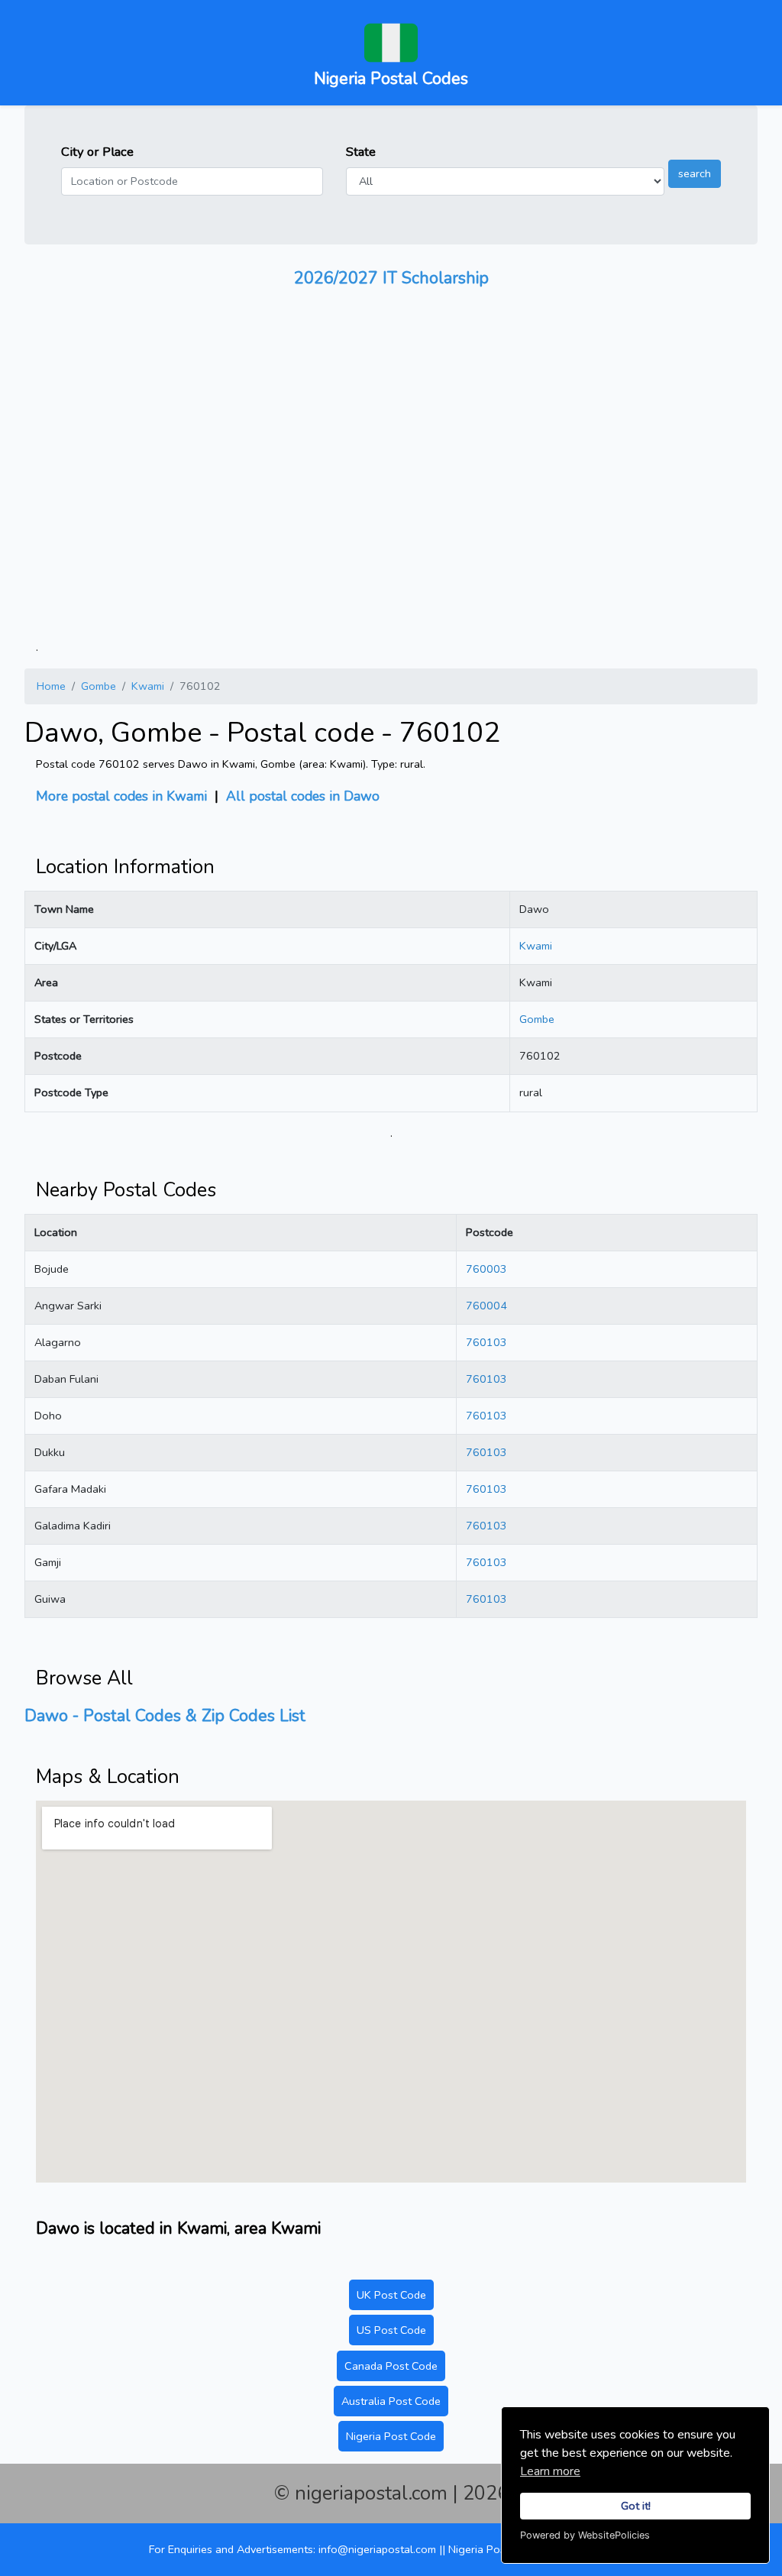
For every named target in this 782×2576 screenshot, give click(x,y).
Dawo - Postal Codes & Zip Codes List (165, 1716)
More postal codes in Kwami (121, 796)
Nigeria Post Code (391, 2436)
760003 (486, 1269)
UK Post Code (391, 2295)
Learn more (550, 2471)
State (361, 152)
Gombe (99, 686)
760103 (486, 1342)
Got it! (636, 2506)
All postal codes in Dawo (303, 796)
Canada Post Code (391, 2366)
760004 (486, 1306)
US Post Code (391, 2330)
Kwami (148, 686)
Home (51, 686)
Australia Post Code (391, 2401)
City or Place (97, 152)
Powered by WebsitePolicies (585, 2535)
